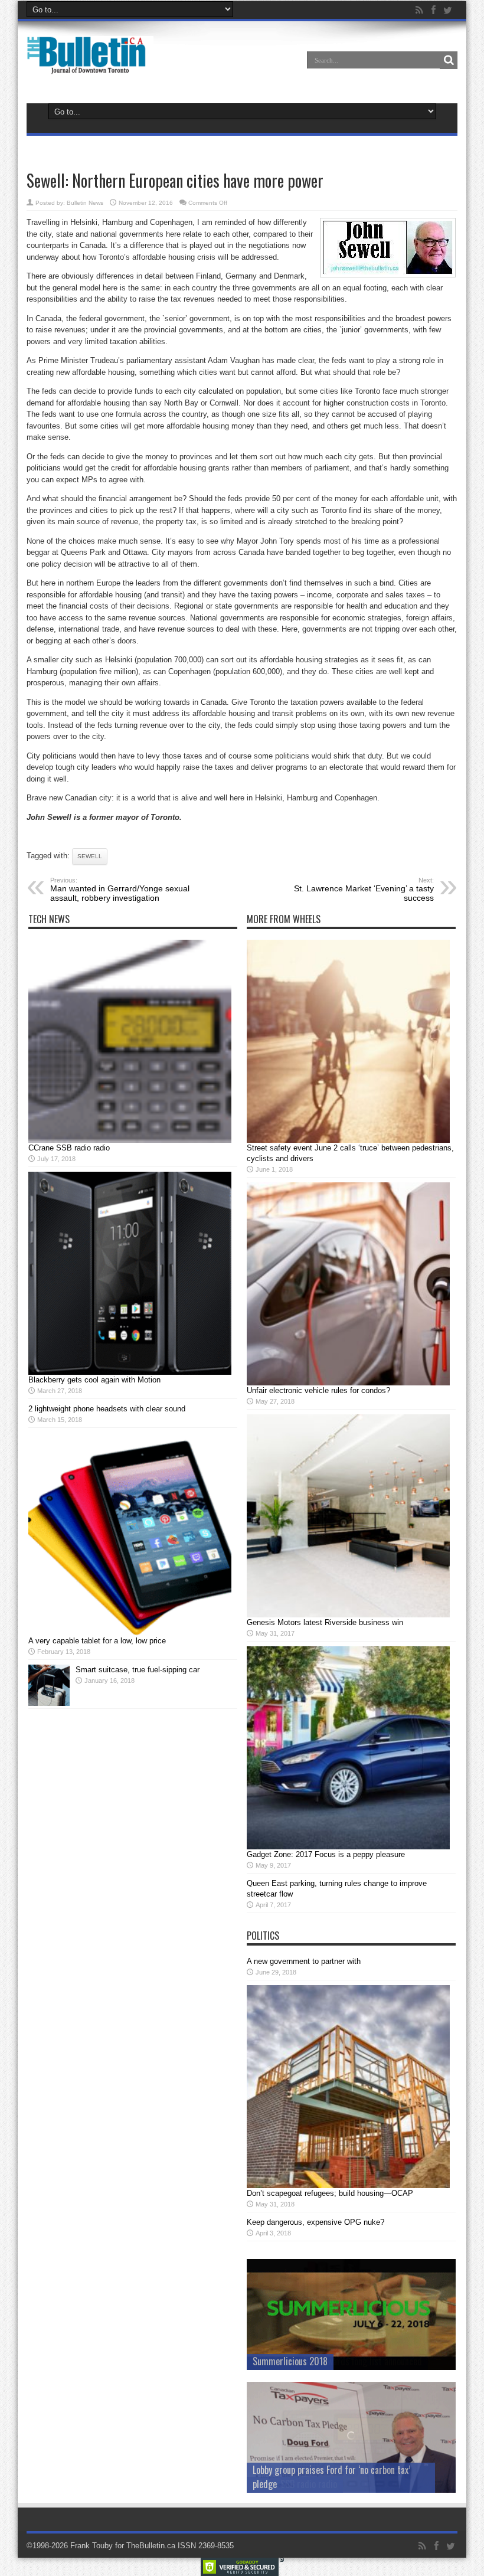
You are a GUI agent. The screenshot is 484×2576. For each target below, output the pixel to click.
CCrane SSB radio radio (69, 1148)
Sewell (90, 856)
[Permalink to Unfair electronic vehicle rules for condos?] (348, 1383)
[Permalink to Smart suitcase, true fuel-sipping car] (49, 1703)
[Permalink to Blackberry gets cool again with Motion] (130, 1372)
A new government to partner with (304, 1961)
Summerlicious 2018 (290, 2361)
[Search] (449, 60)
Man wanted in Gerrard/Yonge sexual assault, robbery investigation (120, 890)
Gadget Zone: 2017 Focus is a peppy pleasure (326, 1854)
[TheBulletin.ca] (90, 66)
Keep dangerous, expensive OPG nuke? (315, 2222)
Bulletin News (85, 203)
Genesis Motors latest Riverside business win (325, 1622)
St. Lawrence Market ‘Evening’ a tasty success (364, 890)
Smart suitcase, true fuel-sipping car (138, 1670)
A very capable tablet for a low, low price (97, 1641)
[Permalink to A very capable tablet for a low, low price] (130, 1633)
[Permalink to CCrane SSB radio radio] (130, 1140)
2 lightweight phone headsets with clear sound (107, 1409)
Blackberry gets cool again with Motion (94, 1380)
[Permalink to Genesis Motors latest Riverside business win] (348, 1615)
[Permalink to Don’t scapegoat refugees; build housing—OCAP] (348, 2186)
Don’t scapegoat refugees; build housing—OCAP (330, 2193)
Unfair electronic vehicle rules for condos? (318, 1390)
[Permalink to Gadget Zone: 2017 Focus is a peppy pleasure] (348, 1847)
